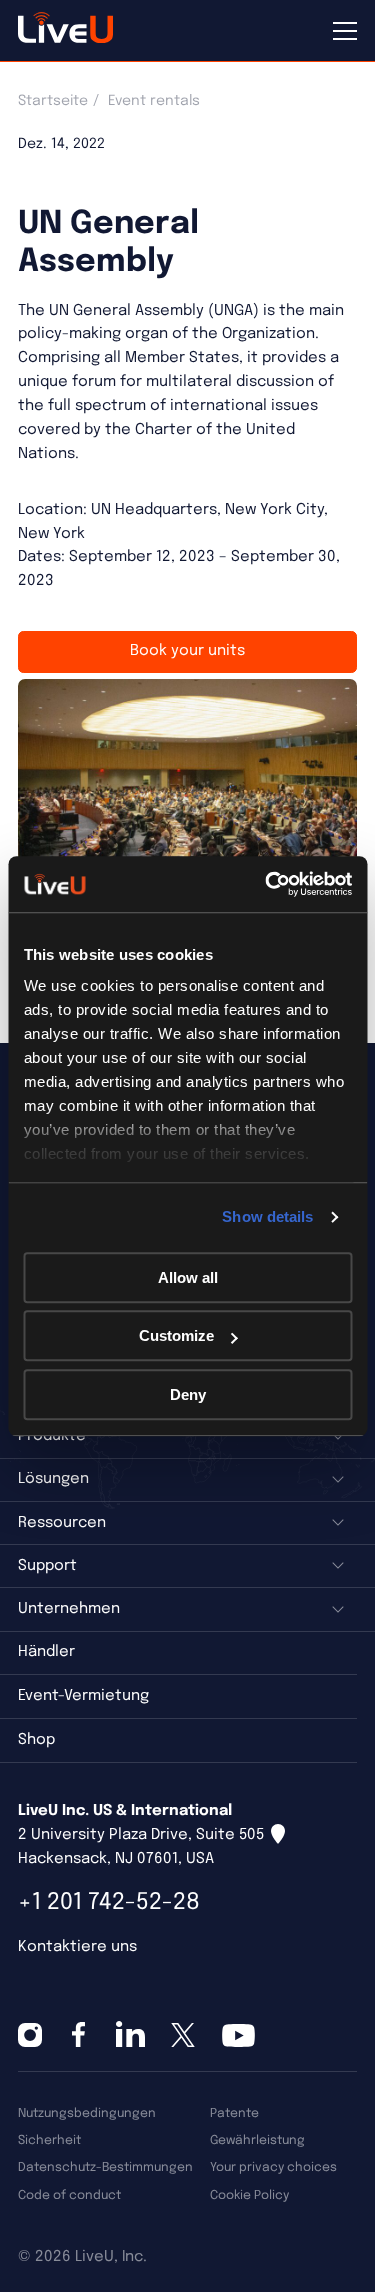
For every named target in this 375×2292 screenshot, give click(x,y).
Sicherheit (49, 2140)
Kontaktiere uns (77, 1947)
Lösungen (53, 1479)
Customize (176, 1335)
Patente (234, 2113)
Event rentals (154, 101)
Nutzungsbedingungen (87, 2113)
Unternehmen (69, 1609)
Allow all (188, 1277)
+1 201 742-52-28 (109, 1902)
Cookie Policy (249, 2195)
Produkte (52, 1436)
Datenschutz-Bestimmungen (105, 2167)
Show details (267, 1216)
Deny (188, 1394)
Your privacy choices (273, 2167)
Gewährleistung (257, 2140)
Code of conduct (69, 2195)
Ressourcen (62, 1523)
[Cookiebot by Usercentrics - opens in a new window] (267, 884)
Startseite (53, 101)
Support (47, 1566)
